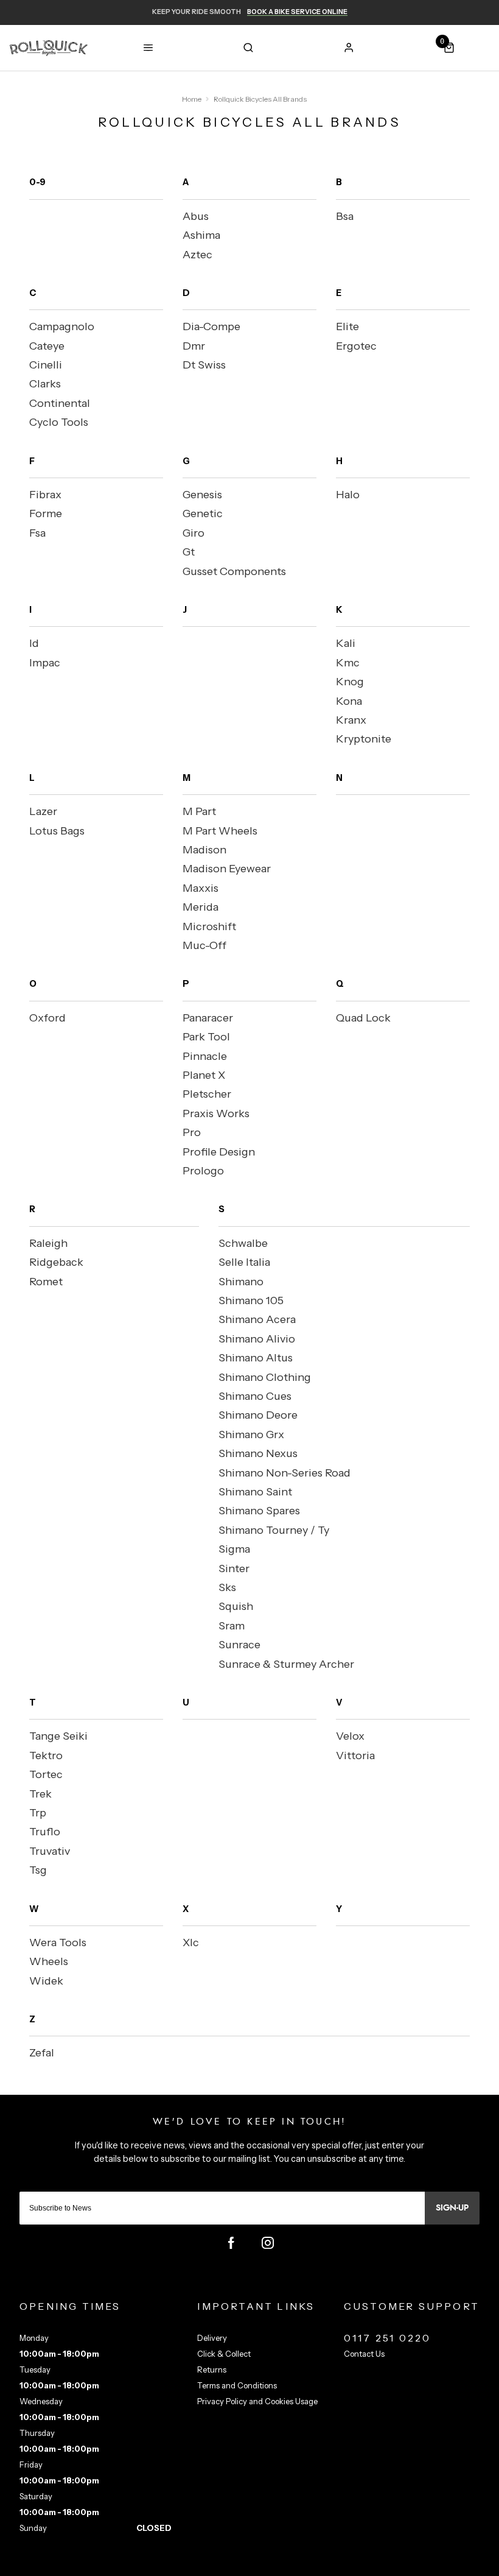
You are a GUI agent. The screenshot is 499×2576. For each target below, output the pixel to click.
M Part (199, 811)
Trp (38, 1813)
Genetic (203, 513)
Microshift (209, 926)
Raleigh (48, 1243)
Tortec (46, 1774)
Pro (192, 1132)
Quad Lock (363, 1018)
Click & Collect (224, 2354)
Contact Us (364, 2354)
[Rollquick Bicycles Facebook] (231, 2243)
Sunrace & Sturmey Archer (286, 1664)
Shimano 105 (251, 1300)
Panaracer (208, 1018)
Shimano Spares (259, 1511)
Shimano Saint (255, 1492)
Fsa (37, 533)
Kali (346, 643)
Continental (60, 403)
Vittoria (355, 1756)
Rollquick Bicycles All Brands (260, 99)
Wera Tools (58, 1943)
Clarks (45, 384)
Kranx (351, 720)
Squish (236, 1606)
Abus (196, 216)
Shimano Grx (251, 1434)
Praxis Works (216, 1113)
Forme (46, 513)
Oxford (47, 1018)
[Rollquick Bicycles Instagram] (268, 2243)
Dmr (194, 346)
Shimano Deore (258, 1415)
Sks (227, 1587)
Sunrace (239, 1645)
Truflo (45, 1832)
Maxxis (201, 888)
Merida (201, 907)
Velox (350, 1736)
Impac (45, 663)
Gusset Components (234, 571)
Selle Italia (244, 1262)
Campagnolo (62, 326)
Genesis (202, 495)
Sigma (234, 1549)
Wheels (49, 1961)
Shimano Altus (256, 1358)
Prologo (203, 1171)
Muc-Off (204, 945)
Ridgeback (56, 1262)
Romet (46, 1282)
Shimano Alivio (257, 1339)
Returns (212, 2370)
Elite (347, 326)
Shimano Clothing (265, 1377)
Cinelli (46, 365)
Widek (46, 1981)
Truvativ (50, 1851)
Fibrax (45, 495)
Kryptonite (364, 739)
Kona (349, 701)
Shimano (241, 1282)
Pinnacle (205, 1056)
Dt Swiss (204, 365)
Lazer (43, 811)
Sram (232, 1626)
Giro (194, 533)
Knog (350, 682)
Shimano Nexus (258, 1453)
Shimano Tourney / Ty (274, 1530)
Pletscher (207, 1094)
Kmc (348, 663)
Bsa (345, 216)
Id (34, 643)
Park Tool (206, 1037)
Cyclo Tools (59, 422)
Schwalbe (243, 1243)
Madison (204, 850)
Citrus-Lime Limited (288, 2565)
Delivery (212, 2338)
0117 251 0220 (388, 2338)
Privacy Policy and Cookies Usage (257, 2401)
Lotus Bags (57, 831)
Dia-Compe (211, 326)
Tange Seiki (58, 1736)
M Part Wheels (220, 831)
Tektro (46, 1756)
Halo (348, 495)
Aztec (197, 255)
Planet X (204, 1075)
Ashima (201, 235)
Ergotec (356, 346)
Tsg (38, 1870)
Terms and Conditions (237, 2385)
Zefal (42, 2053)
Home (192, 99)
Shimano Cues (255, 1396)
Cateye (47, 346)
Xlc (191, 1943)
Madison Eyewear (227, 869)
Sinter (234, 1569)
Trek (40, 1794)
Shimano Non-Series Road (284, 1473)
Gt (189, 552)
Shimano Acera (257, 1319)
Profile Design (219, 1152)
